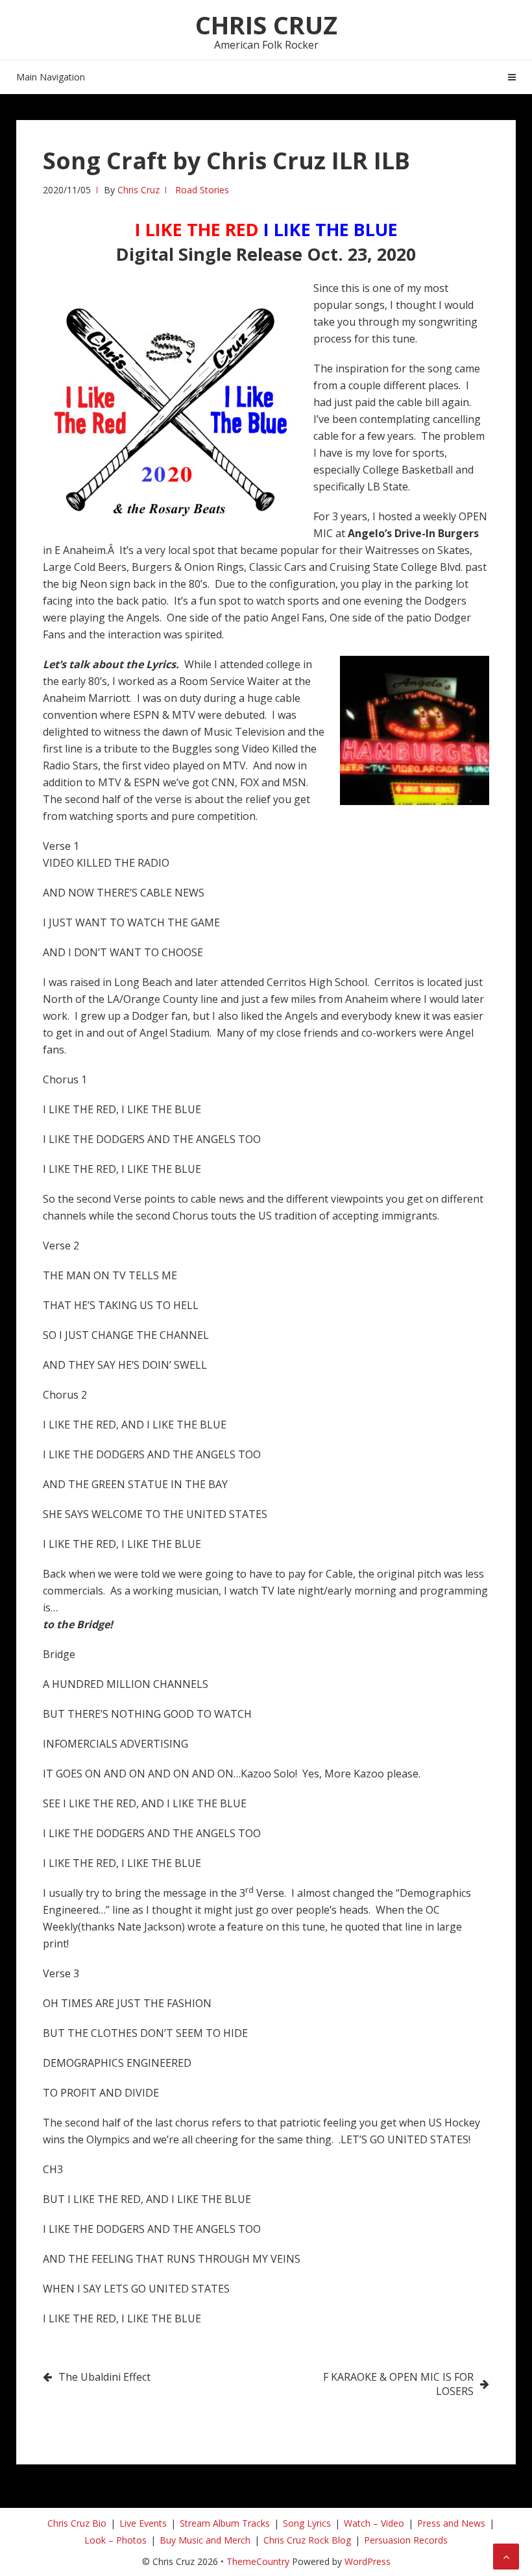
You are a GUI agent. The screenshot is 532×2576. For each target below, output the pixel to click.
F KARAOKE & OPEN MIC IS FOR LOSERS (398, 2384)
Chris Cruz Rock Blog (307, 2540)
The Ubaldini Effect (104, 2377)
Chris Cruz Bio (77, 2523)
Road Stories (202, 190)
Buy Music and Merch (205, 2540)
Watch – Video (374, 2523)
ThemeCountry (258, 2561)
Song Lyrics (307, 2523)
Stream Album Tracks (225, 2523)
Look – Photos (115, 2540)
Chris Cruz (266, 25)
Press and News (451, 2523)
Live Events (143, 2523)
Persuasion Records (406, 2540)
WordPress (368, 2561)
